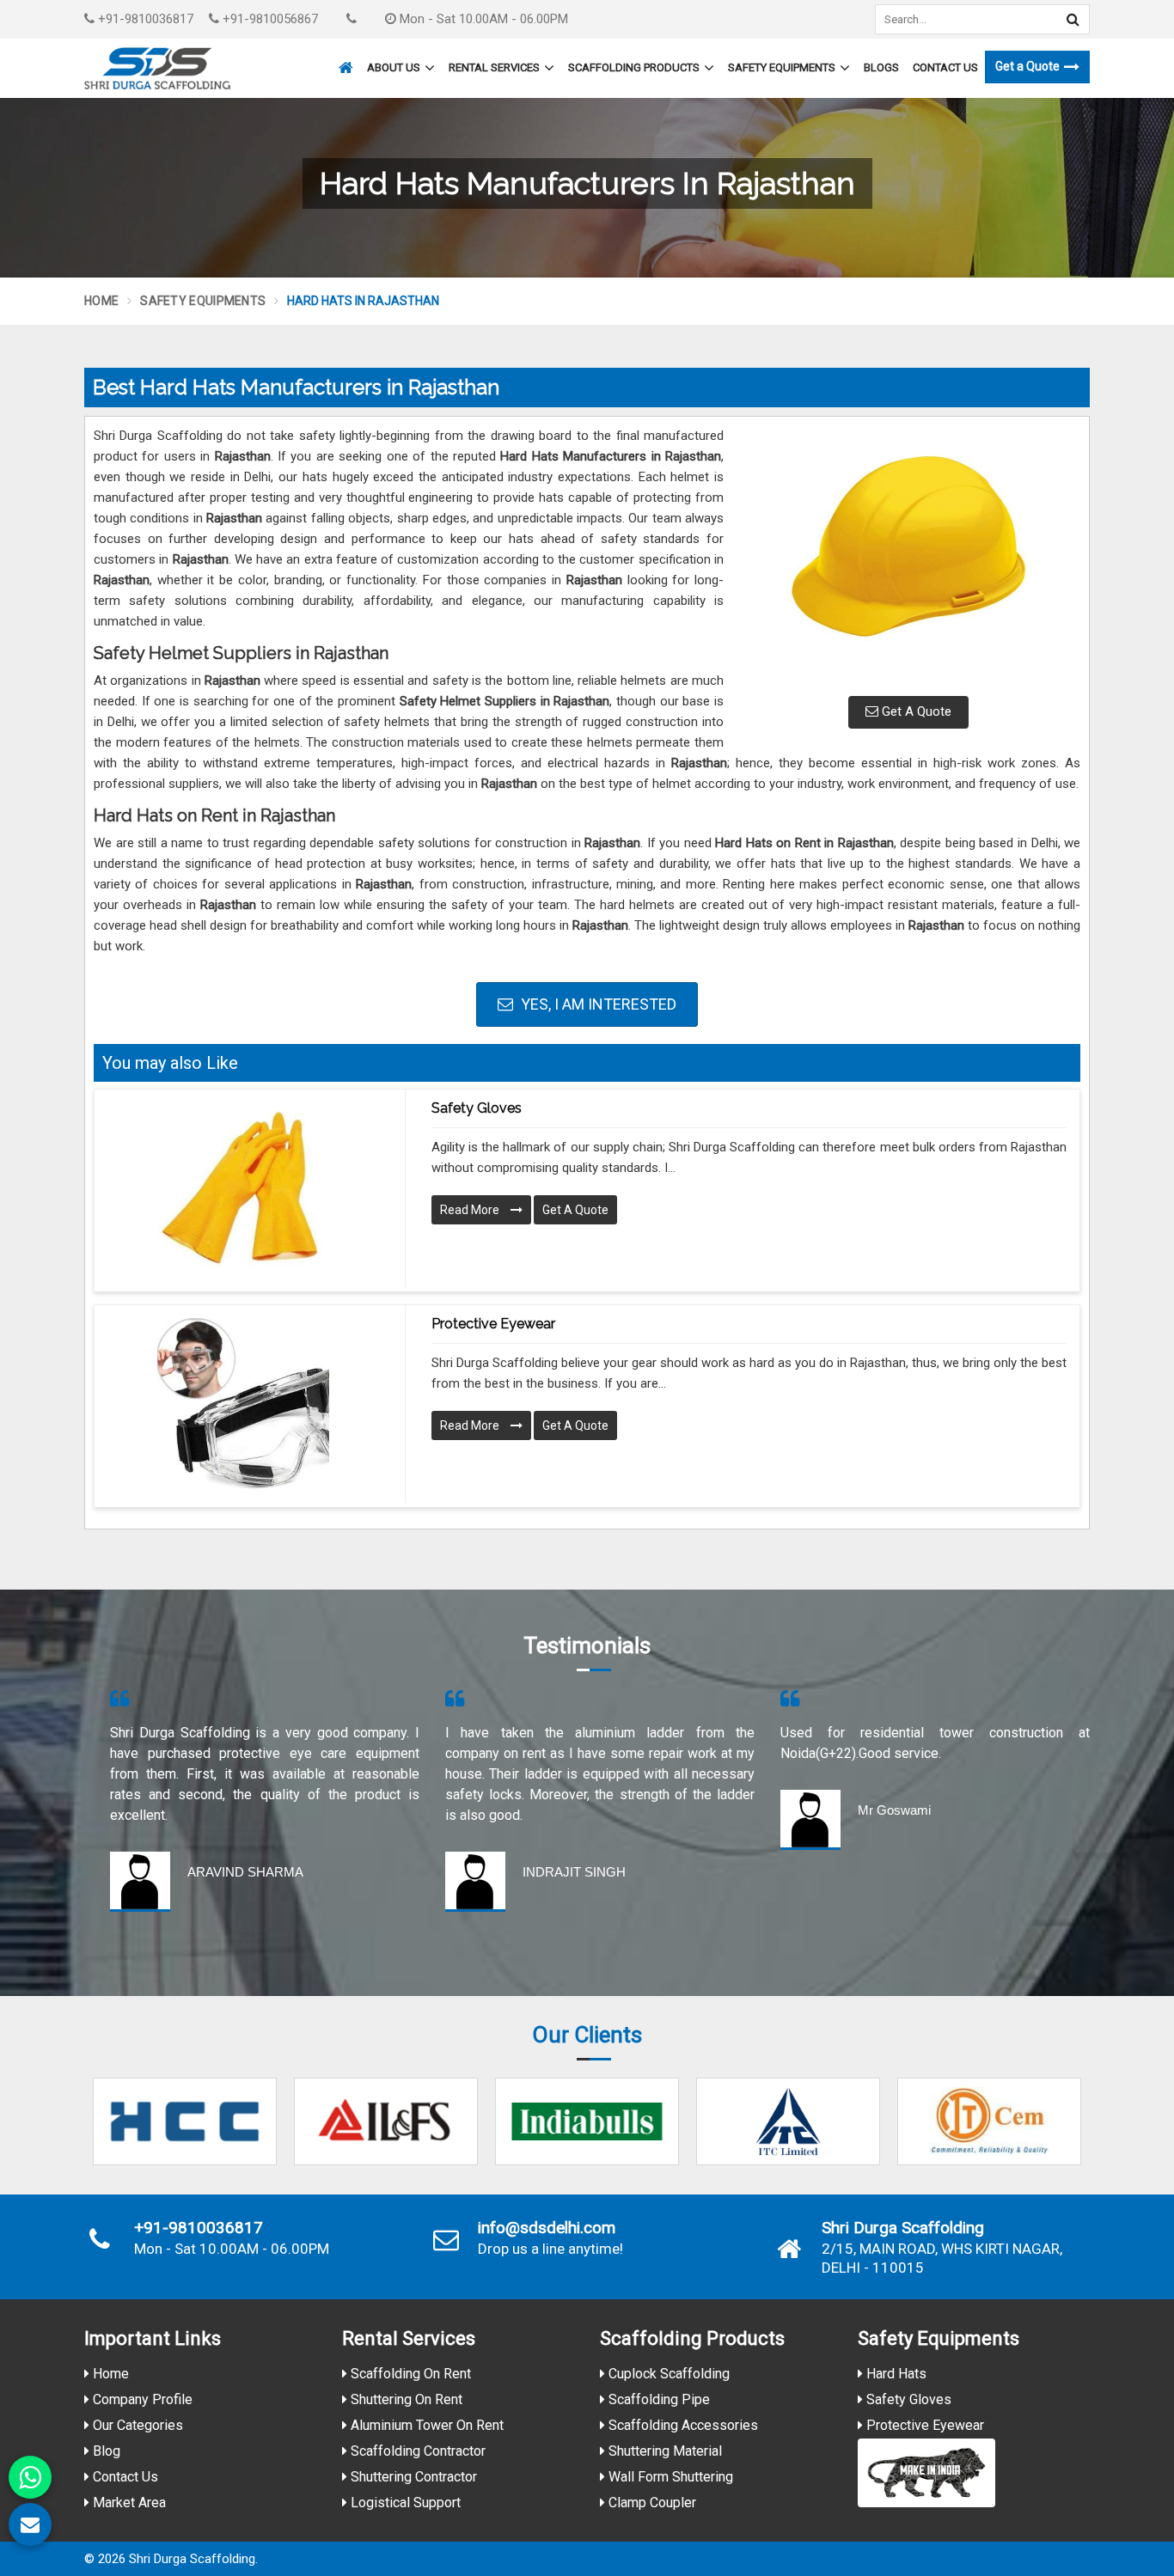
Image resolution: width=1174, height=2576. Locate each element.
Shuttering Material (663, 2451)
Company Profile (141, 2399)
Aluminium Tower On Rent (425, 2425)
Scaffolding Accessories (682, 2425)
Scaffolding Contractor (416, 2451)
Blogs (881, 67)
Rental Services (494, 67)
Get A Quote (915, 711)
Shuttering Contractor (412, 2477)
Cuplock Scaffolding (667, 2374)
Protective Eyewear (493, 1324)
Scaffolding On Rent (409, 2374)
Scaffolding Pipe (657, 2399)
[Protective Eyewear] (243, 1404)
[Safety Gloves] (243, 1188)
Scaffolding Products (634, 67)
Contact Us (945, 67)
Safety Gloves (477, 1108)
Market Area (128, 2503)
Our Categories (136, 2425)
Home (101, 301)
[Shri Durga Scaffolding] (157, 68)
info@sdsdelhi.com (547, 2228)
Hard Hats (895, 2374)
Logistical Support (404, 2503)
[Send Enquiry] (30, 2524)
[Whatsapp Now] (30, 2477)
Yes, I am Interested (597, 1004)
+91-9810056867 (269, 19)
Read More (471, 1210)
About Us (394, 67)
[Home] (344, 60)
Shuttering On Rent (405, 2399)
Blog (105, 2451)
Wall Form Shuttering (669, 2477)
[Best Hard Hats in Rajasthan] (908, 554)
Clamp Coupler (651, 2503)
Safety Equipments (782, 67)
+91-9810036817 (144, 19)
